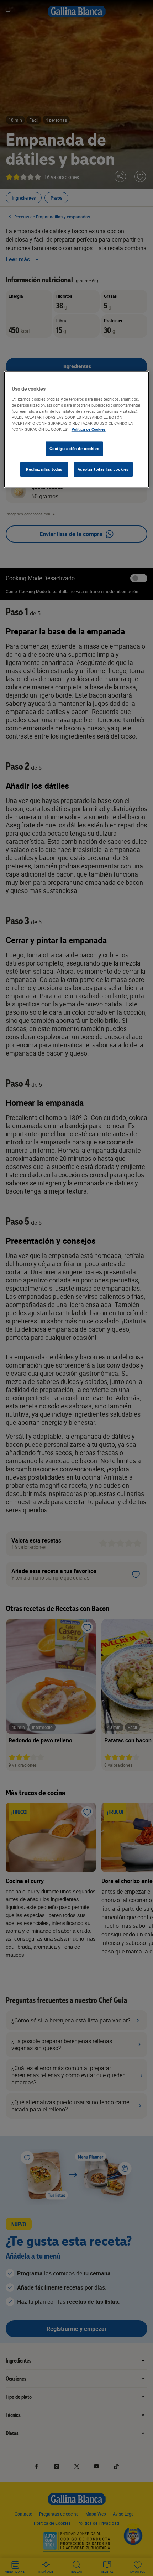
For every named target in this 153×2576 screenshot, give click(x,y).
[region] (77, 430)
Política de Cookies (89, 429)
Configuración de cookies (74, 448)
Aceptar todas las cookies (103, 469)
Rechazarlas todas (44, 469)
